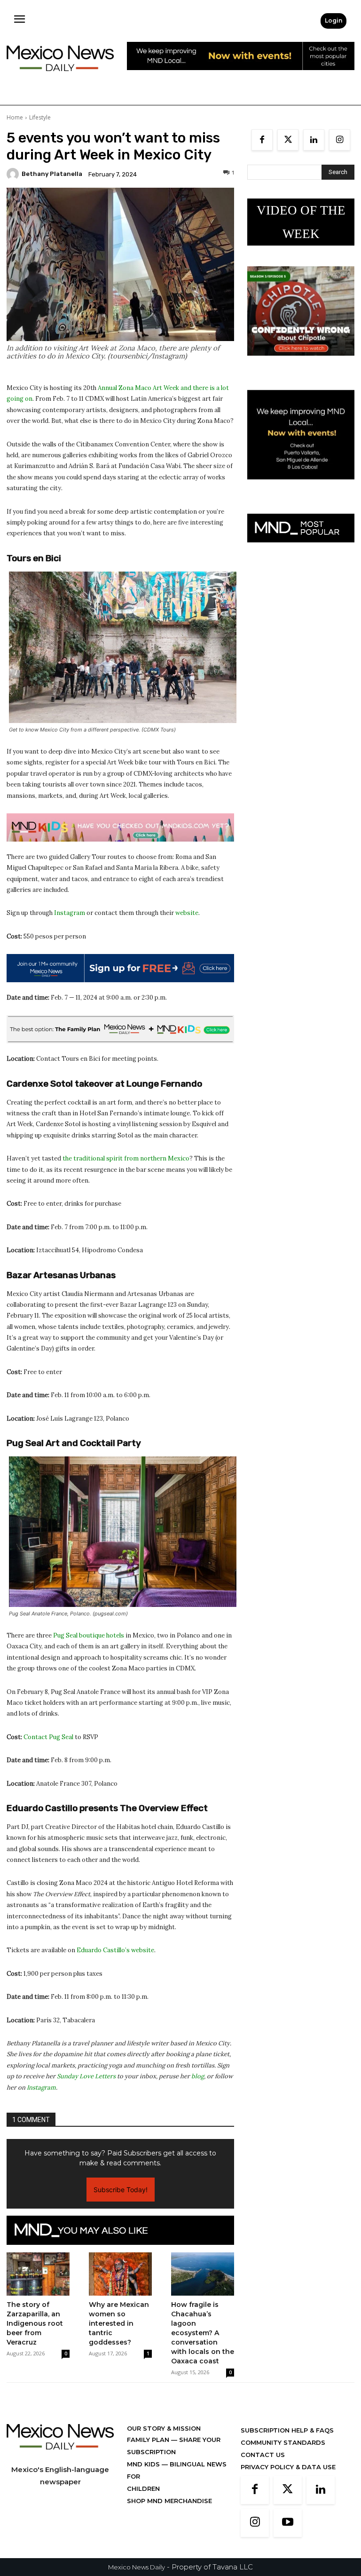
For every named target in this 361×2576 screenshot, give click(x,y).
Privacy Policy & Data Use (288, 2467)
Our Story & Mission (164, 2428)
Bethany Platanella (52, 174)
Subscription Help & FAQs (287, 2430)
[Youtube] (288, 2523)
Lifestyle (40, 117)
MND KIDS (144, 2464)
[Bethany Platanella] (14, 174)
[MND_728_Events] (241, 77)
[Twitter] (288, 140)
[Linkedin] (314, 140)
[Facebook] (262, 140)
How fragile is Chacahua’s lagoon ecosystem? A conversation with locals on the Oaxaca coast (203, 2333)
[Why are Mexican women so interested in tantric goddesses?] (120, 2274)
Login (334, 20)
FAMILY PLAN (149, 2440)
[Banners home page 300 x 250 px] (301, 363)
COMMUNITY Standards (283, 2442)
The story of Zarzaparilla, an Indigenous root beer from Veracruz (35, 2323)
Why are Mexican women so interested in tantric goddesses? (119, 2323)
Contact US (263, 2455)
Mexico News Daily (137, 2567)
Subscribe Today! (121, 2190)
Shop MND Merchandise (169, 2501)
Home (15, 117)
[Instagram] (340, 140)
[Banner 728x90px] (120, 827)
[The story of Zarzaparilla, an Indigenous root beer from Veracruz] (38, 2274)
